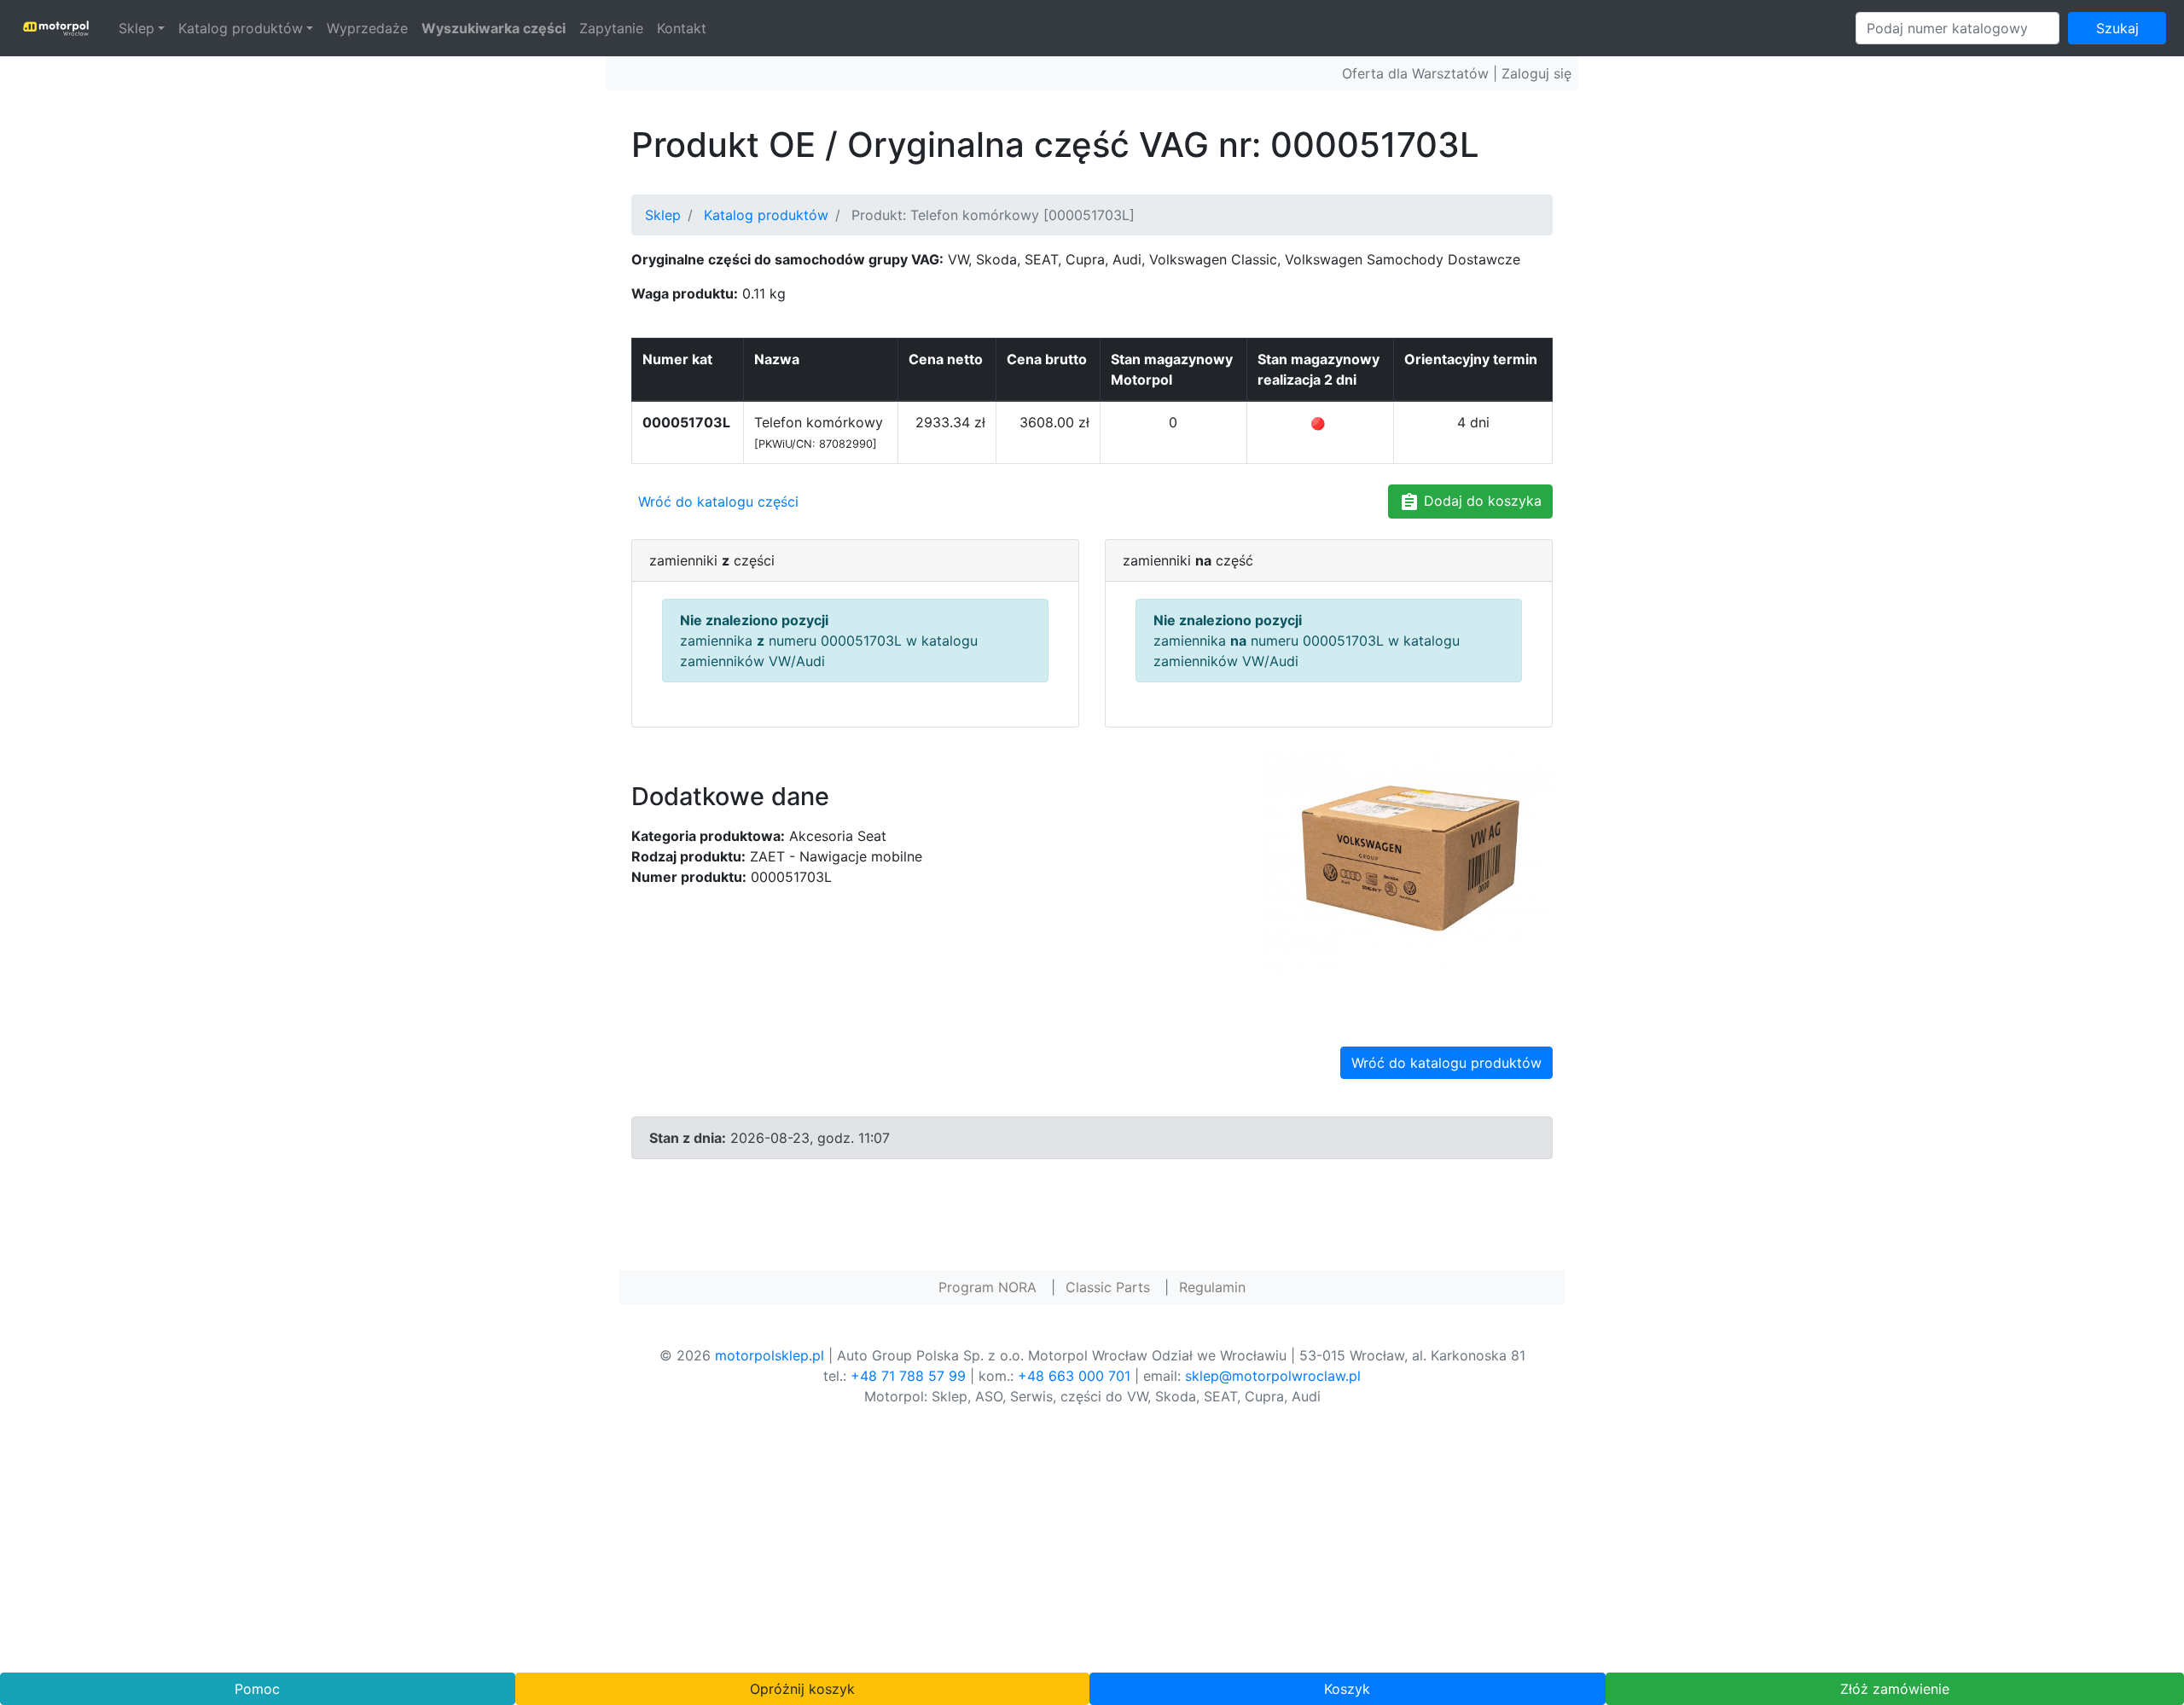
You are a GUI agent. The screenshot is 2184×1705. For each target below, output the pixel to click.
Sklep (136, 28)
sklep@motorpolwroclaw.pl (1273, 1376)
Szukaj (2117, 28)
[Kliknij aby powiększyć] (1408, 862)
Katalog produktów (241, 28)
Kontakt (682, 28)
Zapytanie (611, 28)
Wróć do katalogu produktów (1446, 1063)
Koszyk (1347, 1689)
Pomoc (257, 1689)
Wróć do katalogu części (718, 502)
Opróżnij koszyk (802, 1689)
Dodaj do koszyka (1481, 501)
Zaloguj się (1536, 73)
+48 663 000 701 (1074, 1376)
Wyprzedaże (367, 28)
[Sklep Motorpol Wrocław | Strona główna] (56, 28)
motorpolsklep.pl (770, 1355)
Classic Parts (1108, 1287)
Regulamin (1212, 1287)
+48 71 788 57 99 (908, 1376)
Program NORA (987, 1287)
